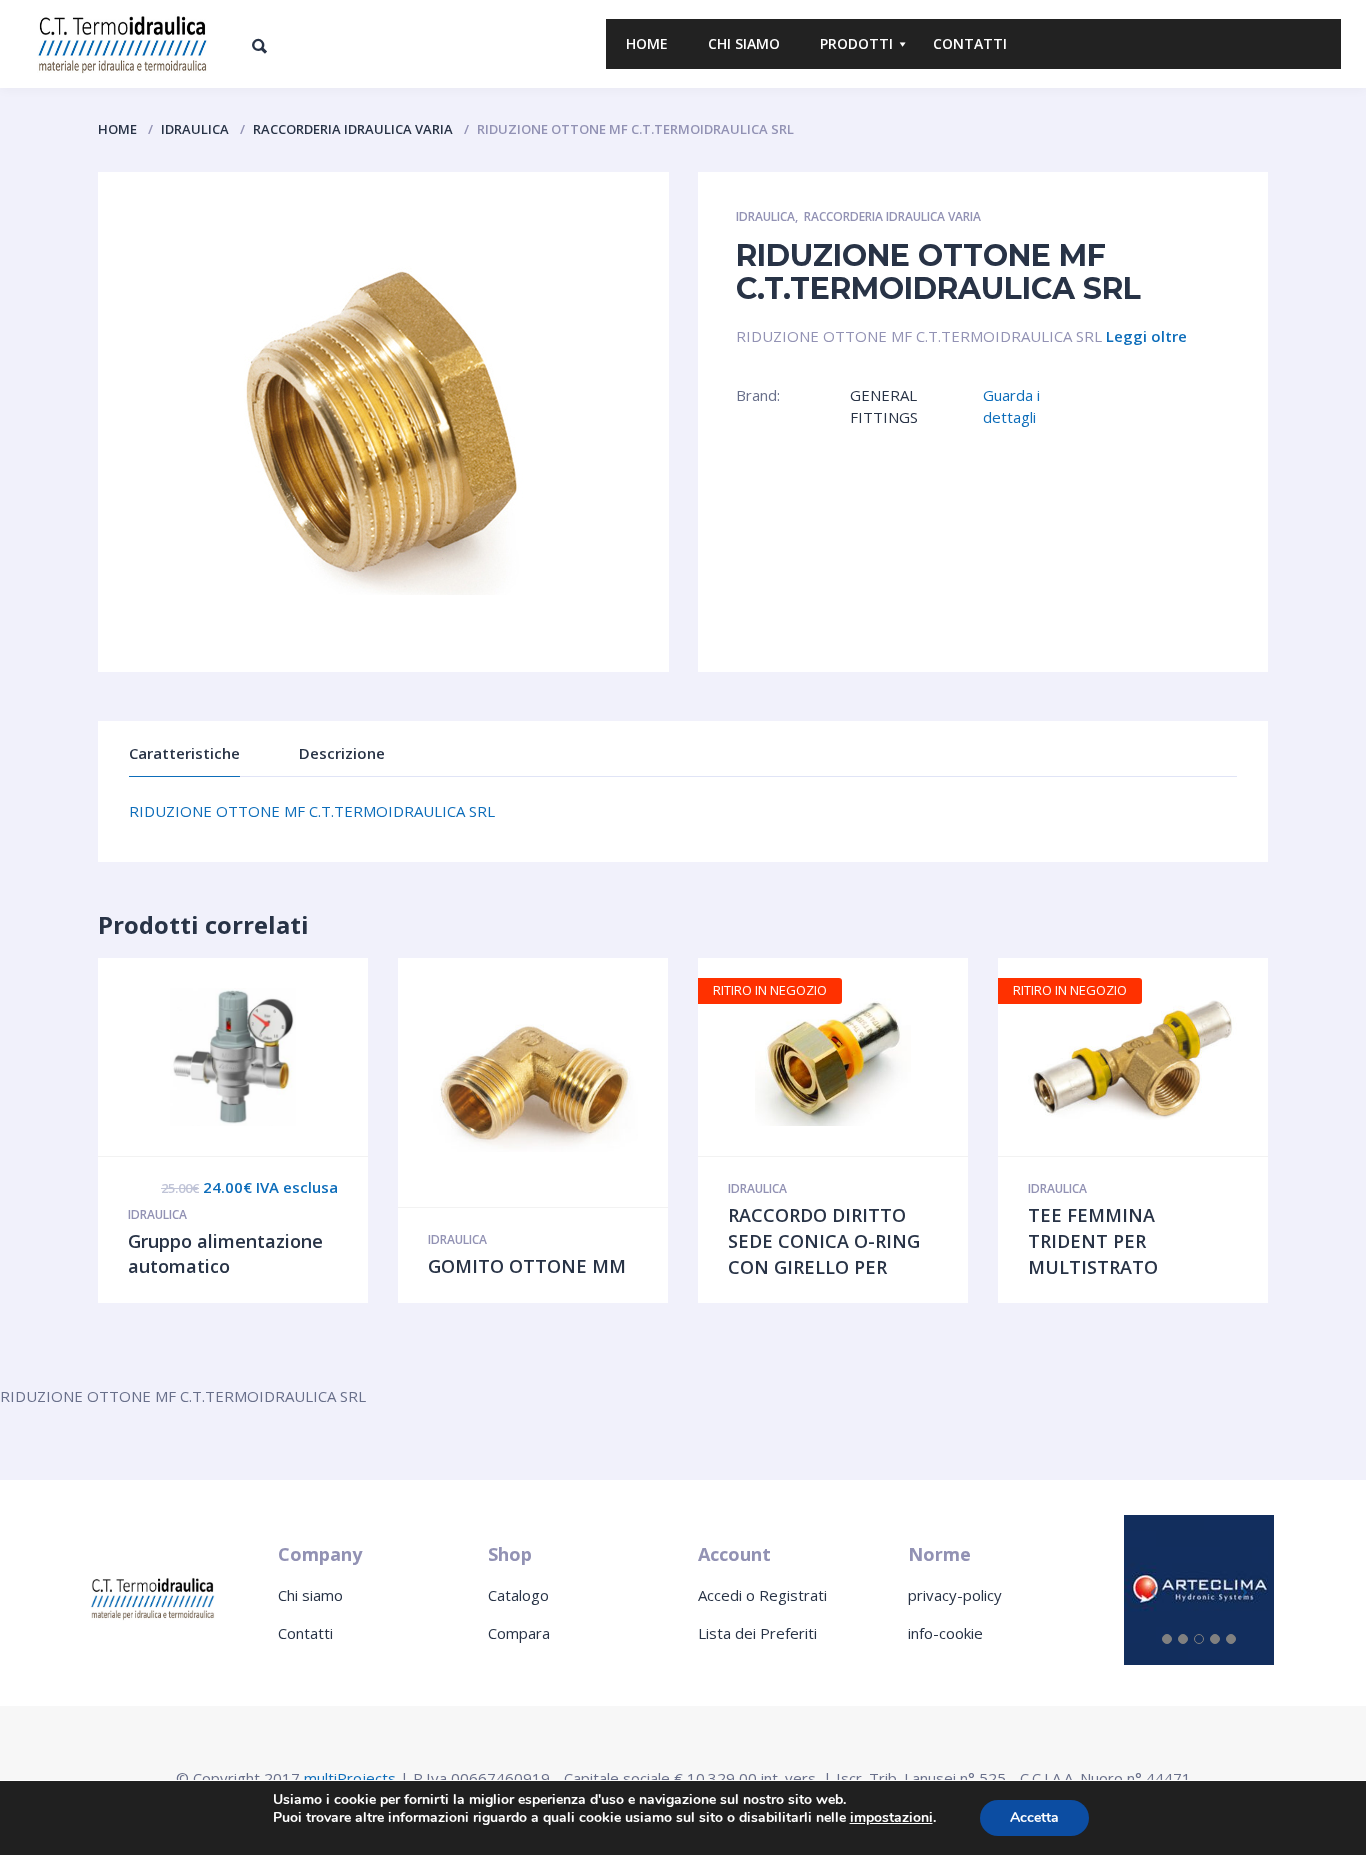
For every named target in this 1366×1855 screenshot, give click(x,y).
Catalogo (518, 1595)
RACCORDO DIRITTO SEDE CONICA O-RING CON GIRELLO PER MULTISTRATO (824, 1253)
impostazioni (891, 1818)
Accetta (1034, 1817)
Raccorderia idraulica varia (353, 129)
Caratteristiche (184, 753)
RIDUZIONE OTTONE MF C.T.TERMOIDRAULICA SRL (312, 811)
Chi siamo (310, 1595)
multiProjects (350, 1778)
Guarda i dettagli (1011, 405)
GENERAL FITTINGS (884, 405)
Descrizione (342, 753)
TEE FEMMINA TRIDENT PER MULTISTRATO (1093, 1240)
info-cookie (945, 1633)
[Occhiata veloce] (191, 1057)
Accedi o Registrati (762, 1595)
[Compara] (275, 1057)
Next (219, 642)
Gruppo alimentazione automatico (225, 1254)
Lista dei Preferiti (757, 1633)
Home (117, 129)
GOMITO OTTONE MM (527, 1266)
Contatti (305, 1633)
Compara (519, 1633)
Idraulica (195, 129)
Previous (144, 642)
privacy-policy (955, 1595)
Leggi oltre (1146, 336)
